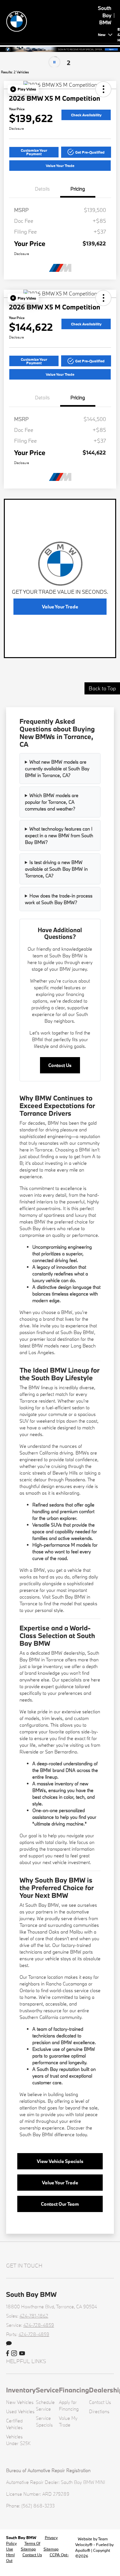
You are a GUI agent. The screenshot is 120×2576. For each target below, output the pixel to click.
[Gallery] (60, 49)
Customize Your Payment (34, 152)
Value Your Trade (60, 166)
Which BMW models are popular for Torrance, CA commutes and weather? (52, 802)
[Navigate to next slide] (115, 49)
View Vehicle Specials (60, 2161)
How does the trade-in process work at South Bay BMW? (59, 899)
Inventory (21, 2390)
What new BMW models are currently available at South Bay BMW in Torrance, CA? (57, 769)
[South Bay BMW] (51, 21)
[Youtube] (22, 2354)
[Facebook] (8, 2354)
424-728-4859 (39, 2325)
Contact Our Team (60, 2204)
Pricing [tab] (78, 189)
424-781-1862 (34, 2316)
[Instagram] (14, 2354)
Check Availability (86, 115)
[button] (23, 89)
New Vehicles (20, 2402)
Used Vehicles (20, 2411)
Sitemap (28, 2549)
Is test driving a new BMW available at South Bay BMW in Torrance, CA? (56, 869)
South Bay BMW (22, 2537)
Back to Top (102, 688)
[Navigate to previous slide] (5, 49)
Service (47, 2390)
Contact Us (60, 1065)
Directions (99, 2411)
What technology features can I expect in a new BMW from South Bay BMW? (59, 835)
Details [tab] (42, 189)
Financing (74, 2390)
